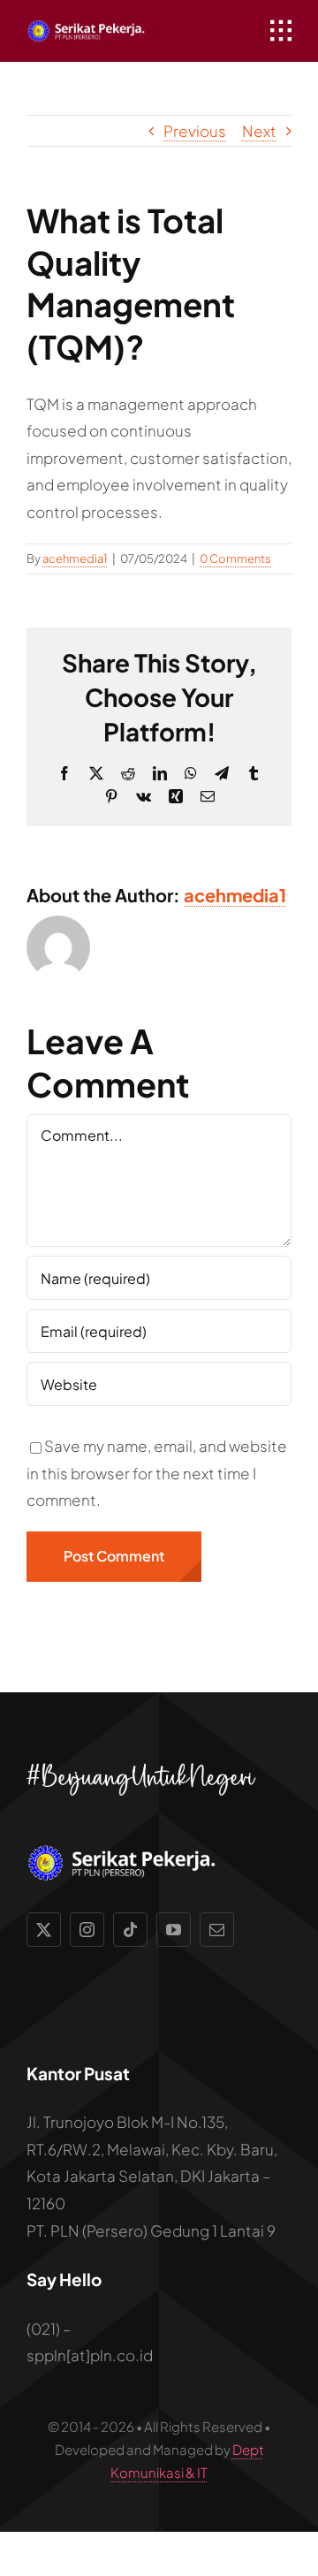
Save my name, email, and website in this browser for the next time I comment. (157, 1473)
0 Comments (235, 559)
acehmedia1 (75, 559)
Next (259, 131)
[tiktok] (130, 1930)
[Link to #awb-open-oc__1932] (281, 31)
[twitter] (44, 1930)
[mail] (217, 1930)
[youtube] (174, 1930)
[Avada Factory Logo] (90, 27)
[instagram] (87, 1930)
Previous (195, 131)
